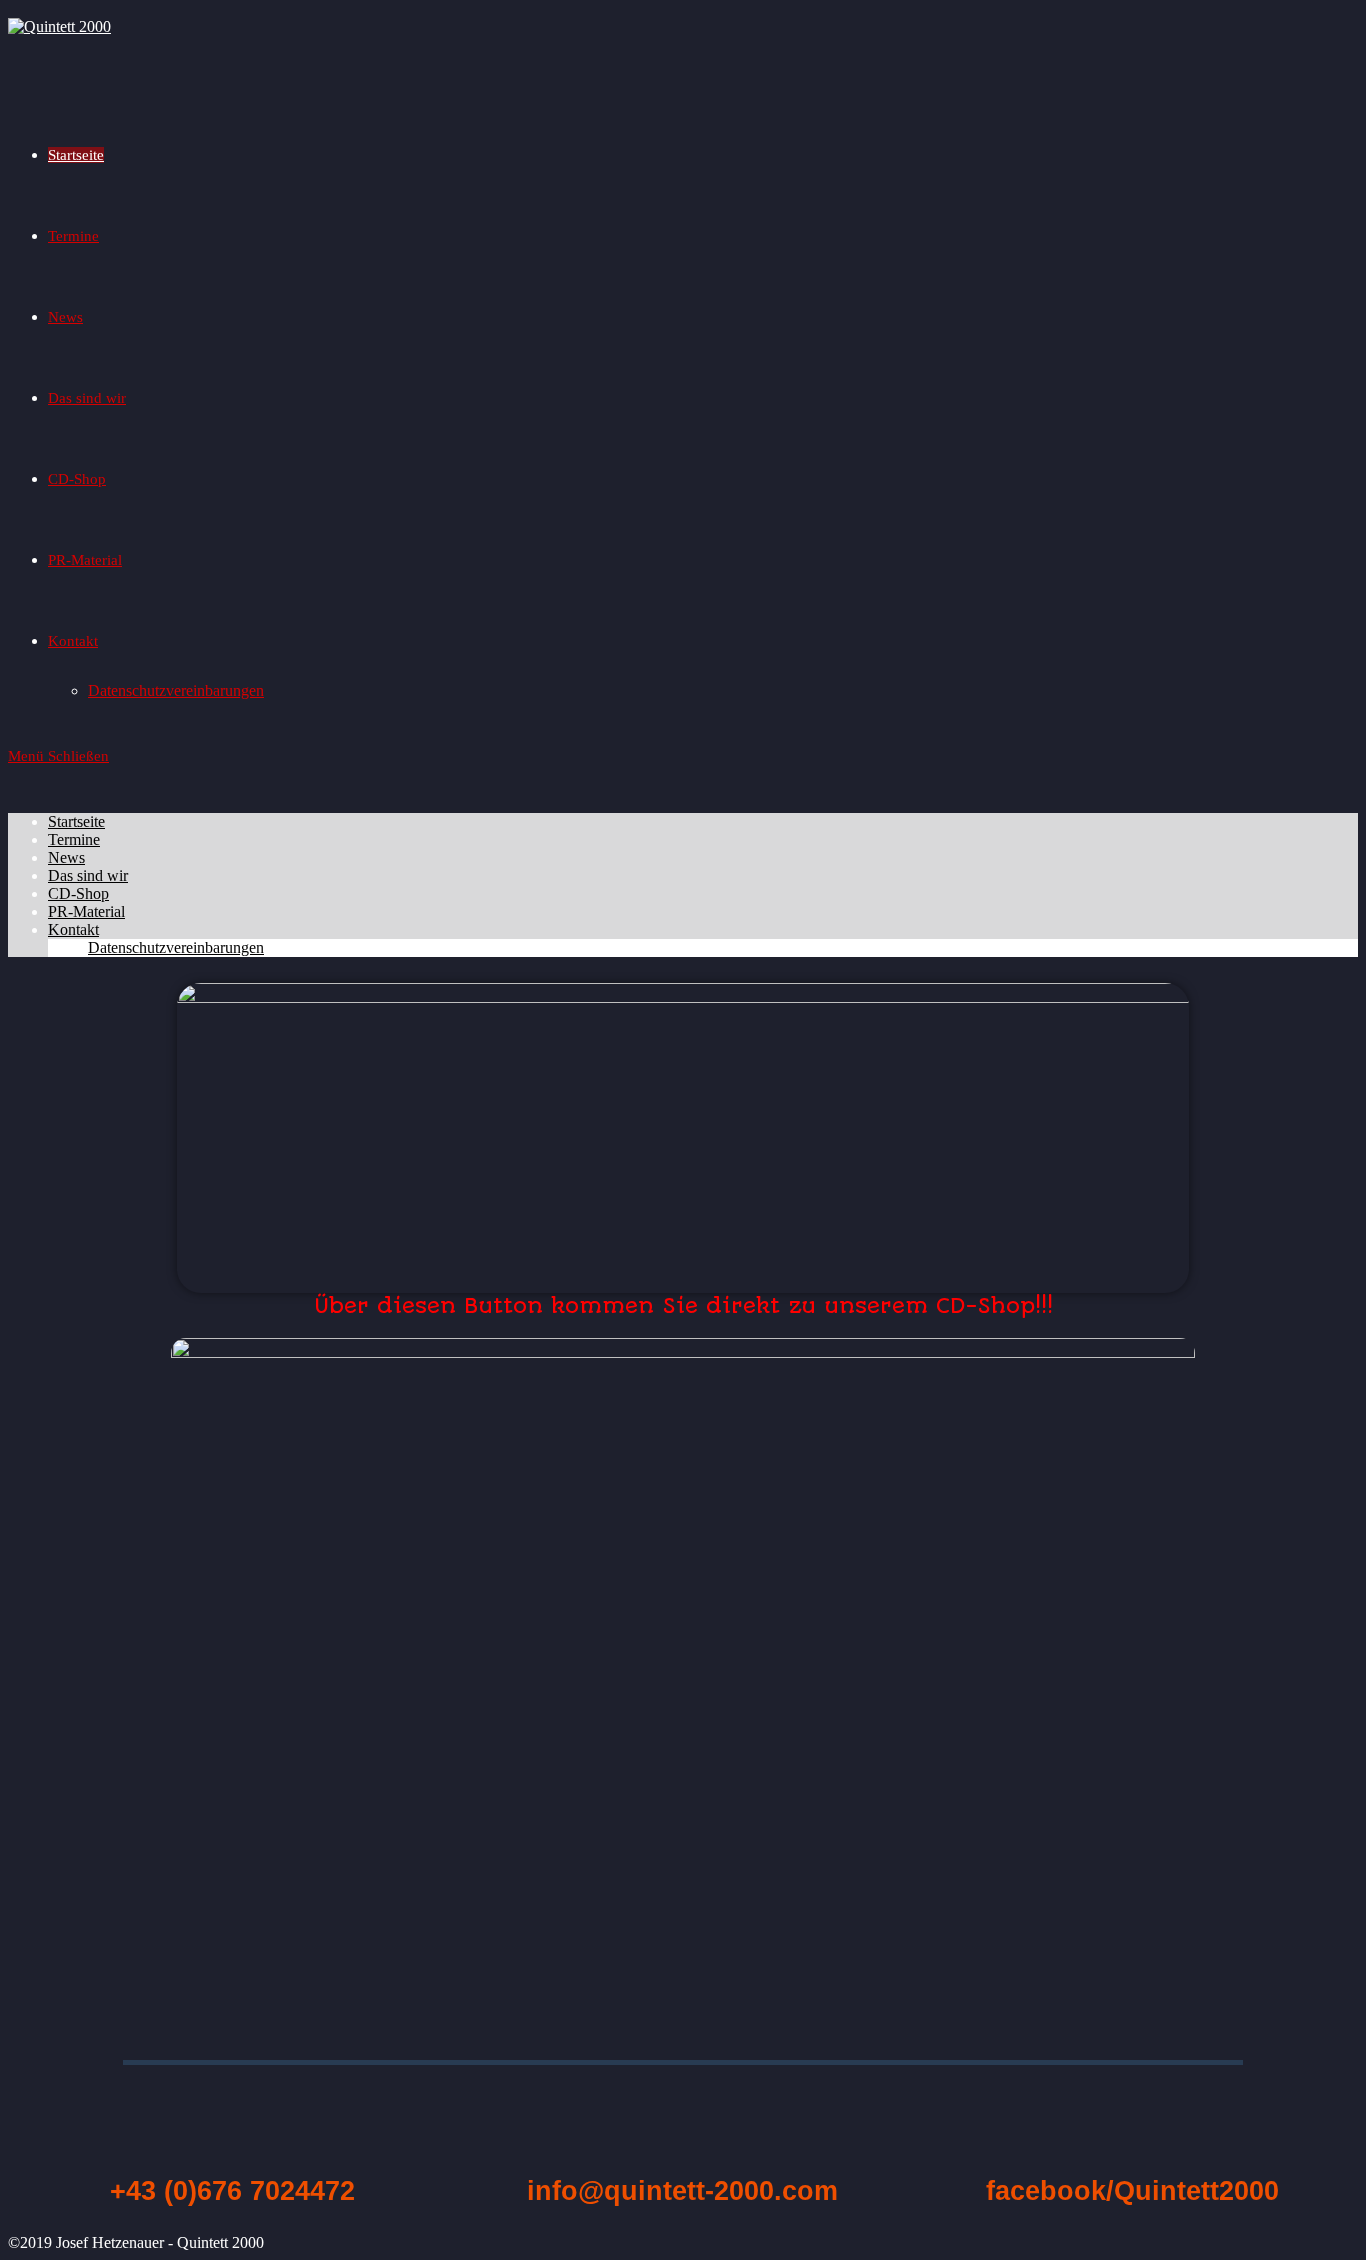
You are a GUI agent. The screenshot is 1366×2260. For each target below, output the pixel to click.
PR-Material (86, 911)
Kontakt (73, 929)
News (66, 857)
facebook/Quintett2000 (1132, 2191)
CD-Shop (78, 893)
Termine (74, 839)
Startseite (76, 821)
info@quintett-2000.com (682, 2191)
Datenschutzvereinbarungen (176, 947)
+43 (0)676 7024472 (232, 2191)
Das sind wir (88, 875)
